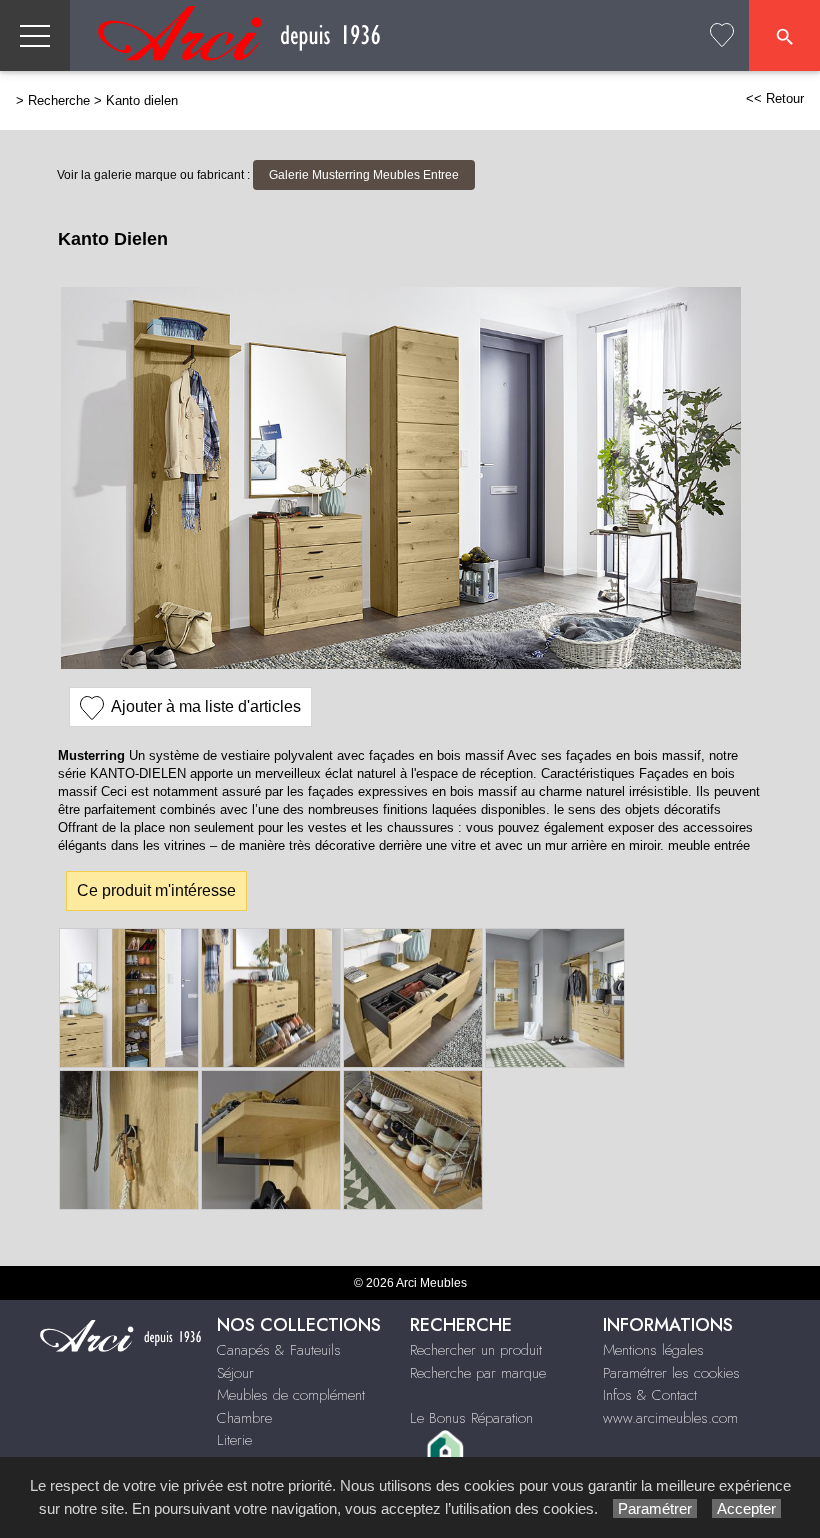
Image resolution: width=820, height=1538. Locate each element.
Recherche (59, 100)
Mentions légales (653, 1350)
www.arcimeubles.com (670, 1418)
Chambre (244, 1418)
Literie (234, 1440)
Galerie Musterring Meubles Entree (364, 175)
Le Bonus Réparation (471, 1418)
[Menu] (35, 35)
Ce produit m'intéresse (156, 890)
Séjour (235, 1373)
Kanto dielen (142, 100)
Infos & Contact (650, 1395)
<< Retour (775, 98)
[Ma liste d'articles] (722, 35)
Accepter (746, 1508)
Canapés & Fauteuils (279, 1350)
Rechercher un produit (476, 1350)
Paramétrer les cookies (671, 1373)
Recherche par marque (478, 1373)
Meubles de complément (291, 1395)
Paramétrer (655, 1508)
